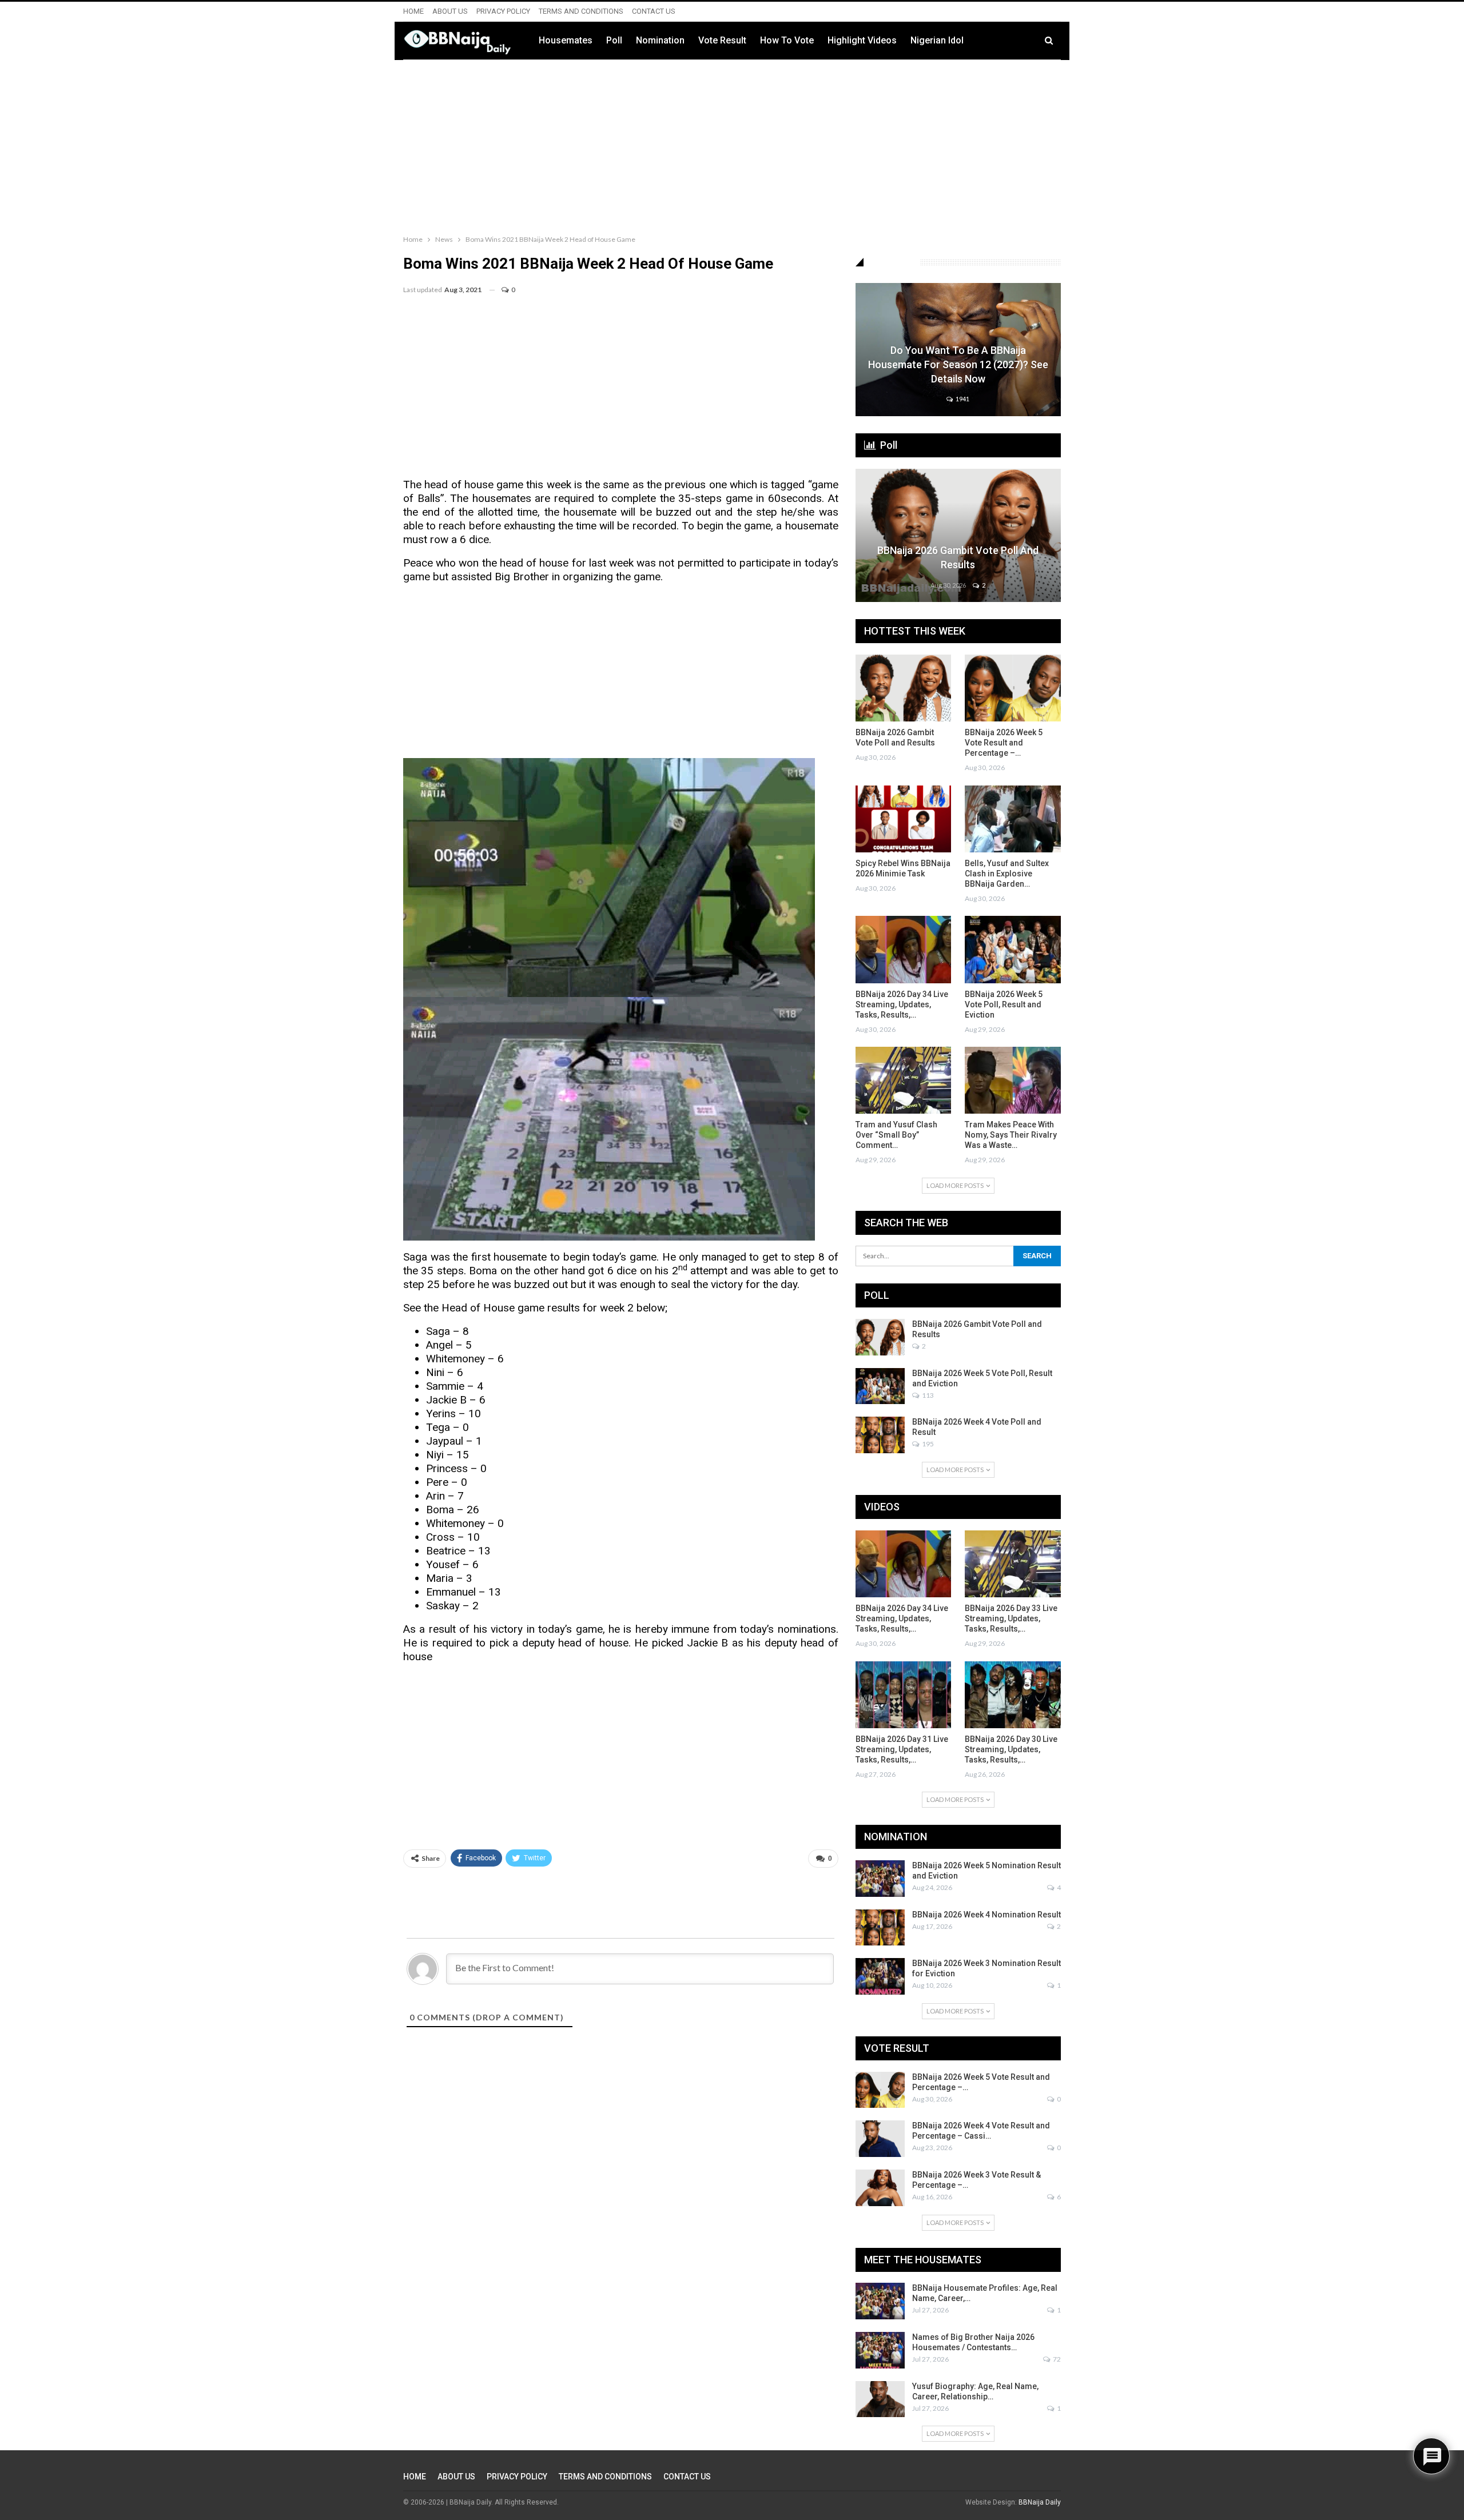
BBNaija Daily (1040, 2502)
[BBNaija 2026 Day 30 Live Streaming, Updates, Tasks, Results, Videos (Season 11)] (1013, 1695)
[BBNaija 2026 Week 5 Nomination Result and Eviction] (880, 1879)
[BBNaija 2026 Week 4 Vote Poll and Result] (880, 1435)
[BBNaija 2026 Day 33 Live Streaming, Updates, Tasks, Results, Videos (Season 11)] (1013, 1564)
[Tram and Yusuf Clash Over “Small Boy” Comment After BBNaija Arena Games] (904, 1080)
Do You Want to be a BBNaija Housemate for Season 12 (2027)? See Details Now (958, 364)
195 (927, 1444)
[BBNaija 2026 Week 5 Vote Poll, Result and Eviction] (1013, 949)
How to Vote (787, 40)
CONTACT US (654, 11)
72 (1056, 2359)
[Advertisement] (732, 145)
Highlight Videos (862, 40)
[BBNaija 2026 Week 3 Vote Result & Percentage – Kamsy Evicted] (880, 2188)
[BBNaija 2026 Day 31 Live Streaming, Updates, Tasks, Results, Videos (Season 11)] (904, 1695)
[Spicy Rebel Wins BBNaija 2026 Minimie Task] (904, 819)
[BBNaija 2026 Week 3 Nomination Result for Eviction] (880, 1976)
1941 (962, 399)
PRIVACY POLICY (503, 11)
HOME (413, 11)
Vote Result (722, 40)
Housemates (566, 40)
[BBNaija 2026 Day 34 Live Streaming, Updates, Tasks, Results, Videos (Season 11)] (904, 949)
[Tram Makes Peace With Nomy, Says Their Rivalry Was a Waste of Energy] (1013, 1080)
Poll (614, 40)
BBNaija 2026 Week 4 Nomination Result (986, 1915)
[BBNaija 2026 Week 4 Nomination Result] (880, 1928)
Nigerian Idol (937, 40)
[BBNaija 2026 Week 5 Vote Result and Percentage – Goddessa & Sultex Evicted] (1013, 688)
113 (927, 1395)
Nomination (660, 40)
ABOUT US (450, 11)
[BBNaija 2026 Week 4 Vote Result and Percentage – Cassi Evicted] (880, 2139)
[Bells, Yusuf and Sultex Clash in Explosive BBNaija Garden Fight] (1013, 819)
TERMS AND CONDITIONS (581, 11)
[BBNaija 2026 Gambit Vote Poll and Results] (958, 535)
